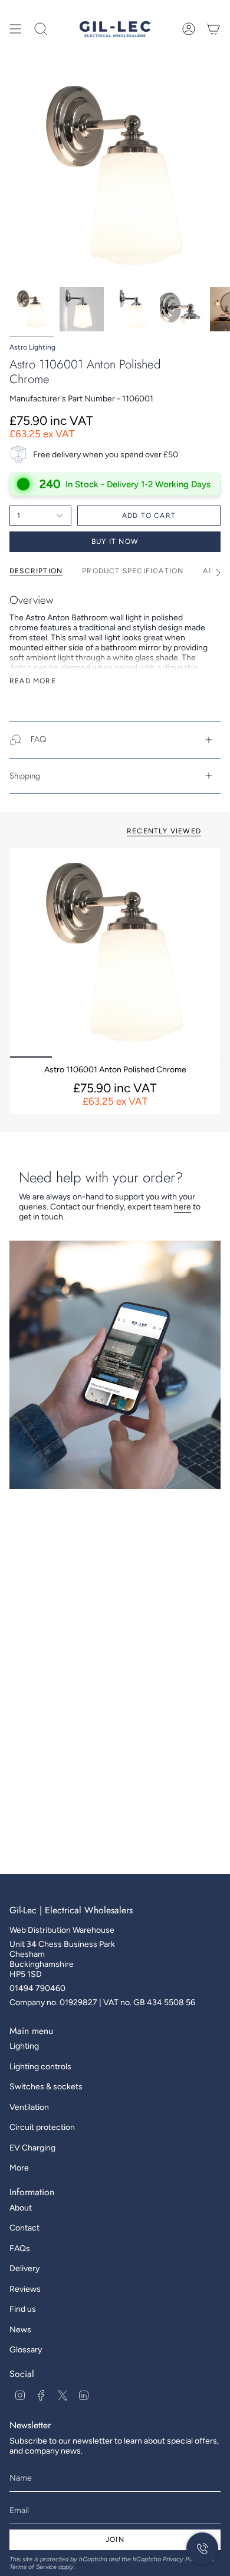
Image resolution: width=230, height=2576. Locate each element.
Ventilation (29, 2107)
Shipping (25, 776)
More (19, 2168)
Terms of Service (33, 2567)
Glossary (26, 2350)
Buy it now (115, 541)
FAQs (20, 2248)
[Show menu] (15, 29)
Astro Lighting (32, 347)
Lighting (24, 2046)
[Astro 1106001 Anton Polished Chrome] (115, 953)
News (20, 2330)
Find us (23, 2309)
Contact (24, 2228)
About (21, 2208)
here (183, 1207)
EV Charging (32, 2148)
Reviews (25, 2289)
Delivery (24, 2268)
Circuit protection (42, 2127)
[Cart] (213, 29)
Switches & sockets (46, 2087)
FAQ (38, 739)
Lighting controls (40, 2067)
